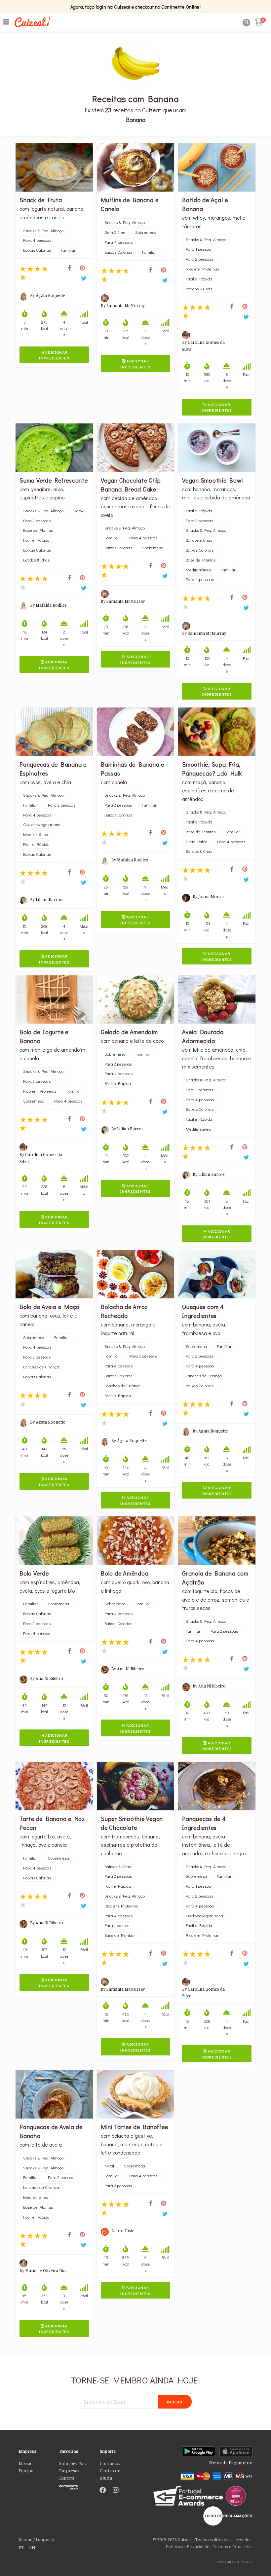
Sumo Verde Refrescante (54, 480)
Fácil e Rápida (199, 279)
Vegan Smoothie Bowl (212, 480)
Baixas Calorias (37, 250)
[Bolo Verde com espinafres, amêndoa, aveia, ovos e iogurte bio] (54, 1541)
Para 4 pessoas (37, 240)
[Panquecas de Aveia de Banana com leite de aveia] (54, 2094)
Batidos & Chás (199, 289)
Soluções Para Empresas (73, 2467)
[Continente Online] (75, 2486)
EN (32, 2547)
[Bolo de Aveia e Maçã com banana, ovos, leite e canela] (54, 1274)
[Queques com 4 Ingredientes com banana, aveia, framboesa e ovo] (217, 1274)
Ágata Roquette (51, 295)
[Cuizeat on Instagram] (116, 2490)
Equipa (26, 2471)
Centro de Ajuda (110, 2474)
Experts (67, 2478)
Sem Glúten (115, 232)
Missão (26, 2463)
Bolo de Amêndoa (125, 1573)
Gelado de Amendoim (129, 1032)
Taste (130, 2231)
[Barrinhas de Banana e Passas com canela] (135, 732)
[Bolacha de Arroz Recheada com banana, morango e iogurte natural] (135, 1274)
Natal (109, 2166)
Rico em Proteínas (202, 269)
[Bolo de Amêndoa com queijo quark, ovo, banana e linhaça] (135, 1541)
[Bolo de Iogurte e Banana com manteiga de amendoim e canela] (54, 1000)
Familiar (68, 250)
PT (21, 2547)
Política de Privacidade (187, 2547)
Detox (78, 511)
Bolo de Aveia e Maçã (50, 1307)
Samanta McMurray (126, 306)
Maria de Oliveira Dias (46, 2270)
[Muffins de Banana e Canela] (135, 168)
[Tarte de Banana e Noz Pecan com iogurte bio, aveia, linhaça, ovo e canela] (54, 1786)
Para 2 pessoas (199, 259)
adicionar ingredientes (54, 355)
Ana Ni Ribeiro (49, 1678)
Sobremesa (146, 232)
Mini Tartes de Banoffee (134, 2127)
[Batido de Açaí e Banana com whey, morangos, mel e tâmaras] (217, 168)
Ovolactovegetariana (42, 824)
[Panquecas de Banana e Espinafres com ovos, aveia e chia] (54, 732)
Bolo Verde (34, 1573)
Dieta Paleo (196, 842)
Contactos (110, 2463)
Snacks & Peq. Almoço (43, 231)
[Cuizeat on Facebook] (103, 2490)
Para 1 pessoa (198, 249)
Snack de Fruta (41, 200)
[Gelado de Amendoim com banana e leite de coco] (135, 1000)
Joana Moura (211, 896)
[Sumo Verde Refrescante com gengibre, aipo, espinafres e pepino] (54, 448)
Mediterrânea (198, 570)
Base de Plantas (38, 530)
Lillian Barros (49, 899)
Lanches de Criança (41, 1367)
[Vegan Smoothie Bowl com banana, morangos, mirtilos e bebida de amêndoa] (217, 448)
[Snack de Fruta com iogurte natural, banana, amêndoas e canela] (54, 168)
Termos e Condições (233, 2547)
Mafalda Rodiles (51, 605)
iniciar (175, 2402)
